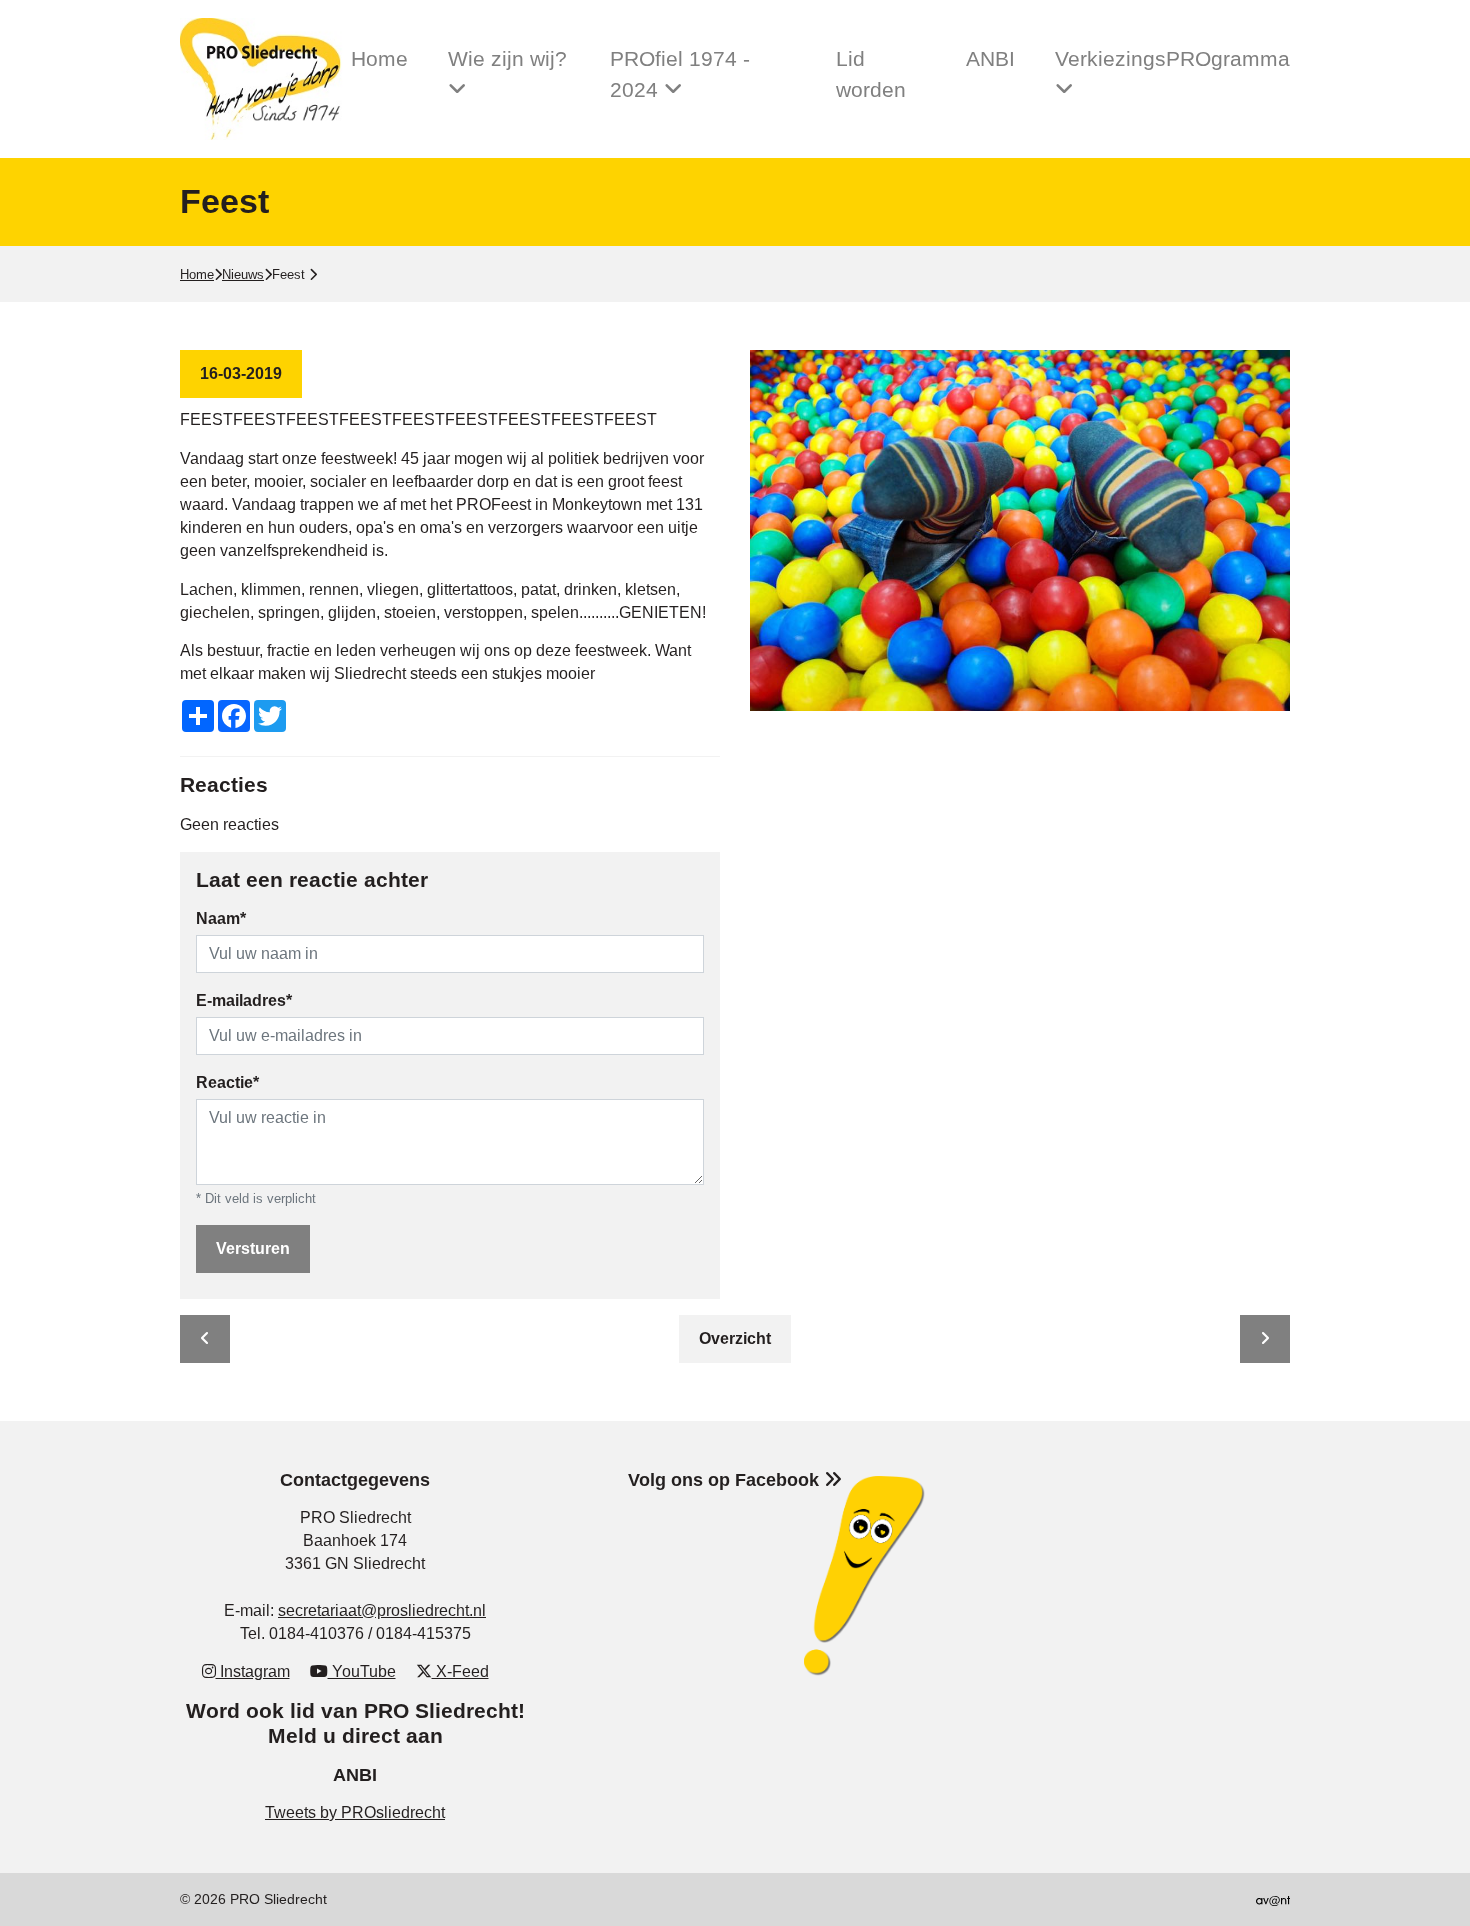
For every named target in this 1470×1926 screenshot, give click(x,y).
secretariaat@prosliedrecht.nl (382, 1610)
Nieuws (243, 274)
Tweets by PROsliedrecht (355, 1812)
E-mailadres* (244, 1000)
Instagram (253, 1671)
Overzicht (735, 1338)
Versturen (253, 1248)
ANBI (990, 58)
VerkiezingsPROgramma (1172, 58)
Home (379, 58)
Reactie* (227, 1082)
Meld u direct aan (355, 1735)
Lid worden (871, 74)
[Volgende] (1265, 1339)
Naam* (221, 918)
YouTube (362, 1671)
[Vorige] (205, 1339)
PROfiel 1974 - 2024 (680, 74)
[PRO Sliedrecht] (265, 79)
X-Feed (460, 1671)
